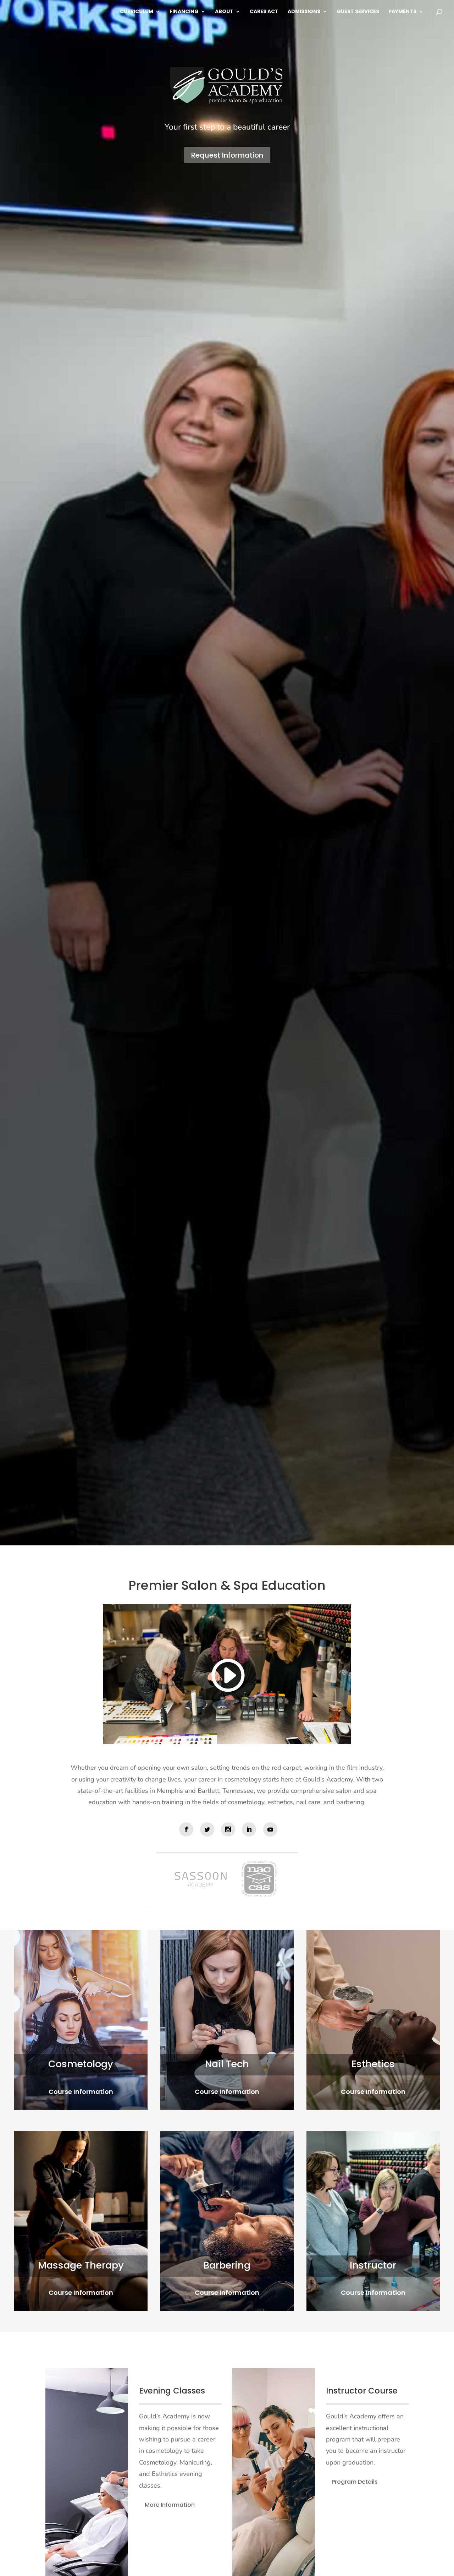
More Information (170, 2505)
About (224, 12)
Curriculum (137, 12)
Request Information (227, 155)
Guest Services (358, 12)
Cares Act (264, 12)
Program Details (355, 2482)
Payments (402, 12)
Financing (184, 12)
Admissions (304, 12)
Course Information (81, 2092)
